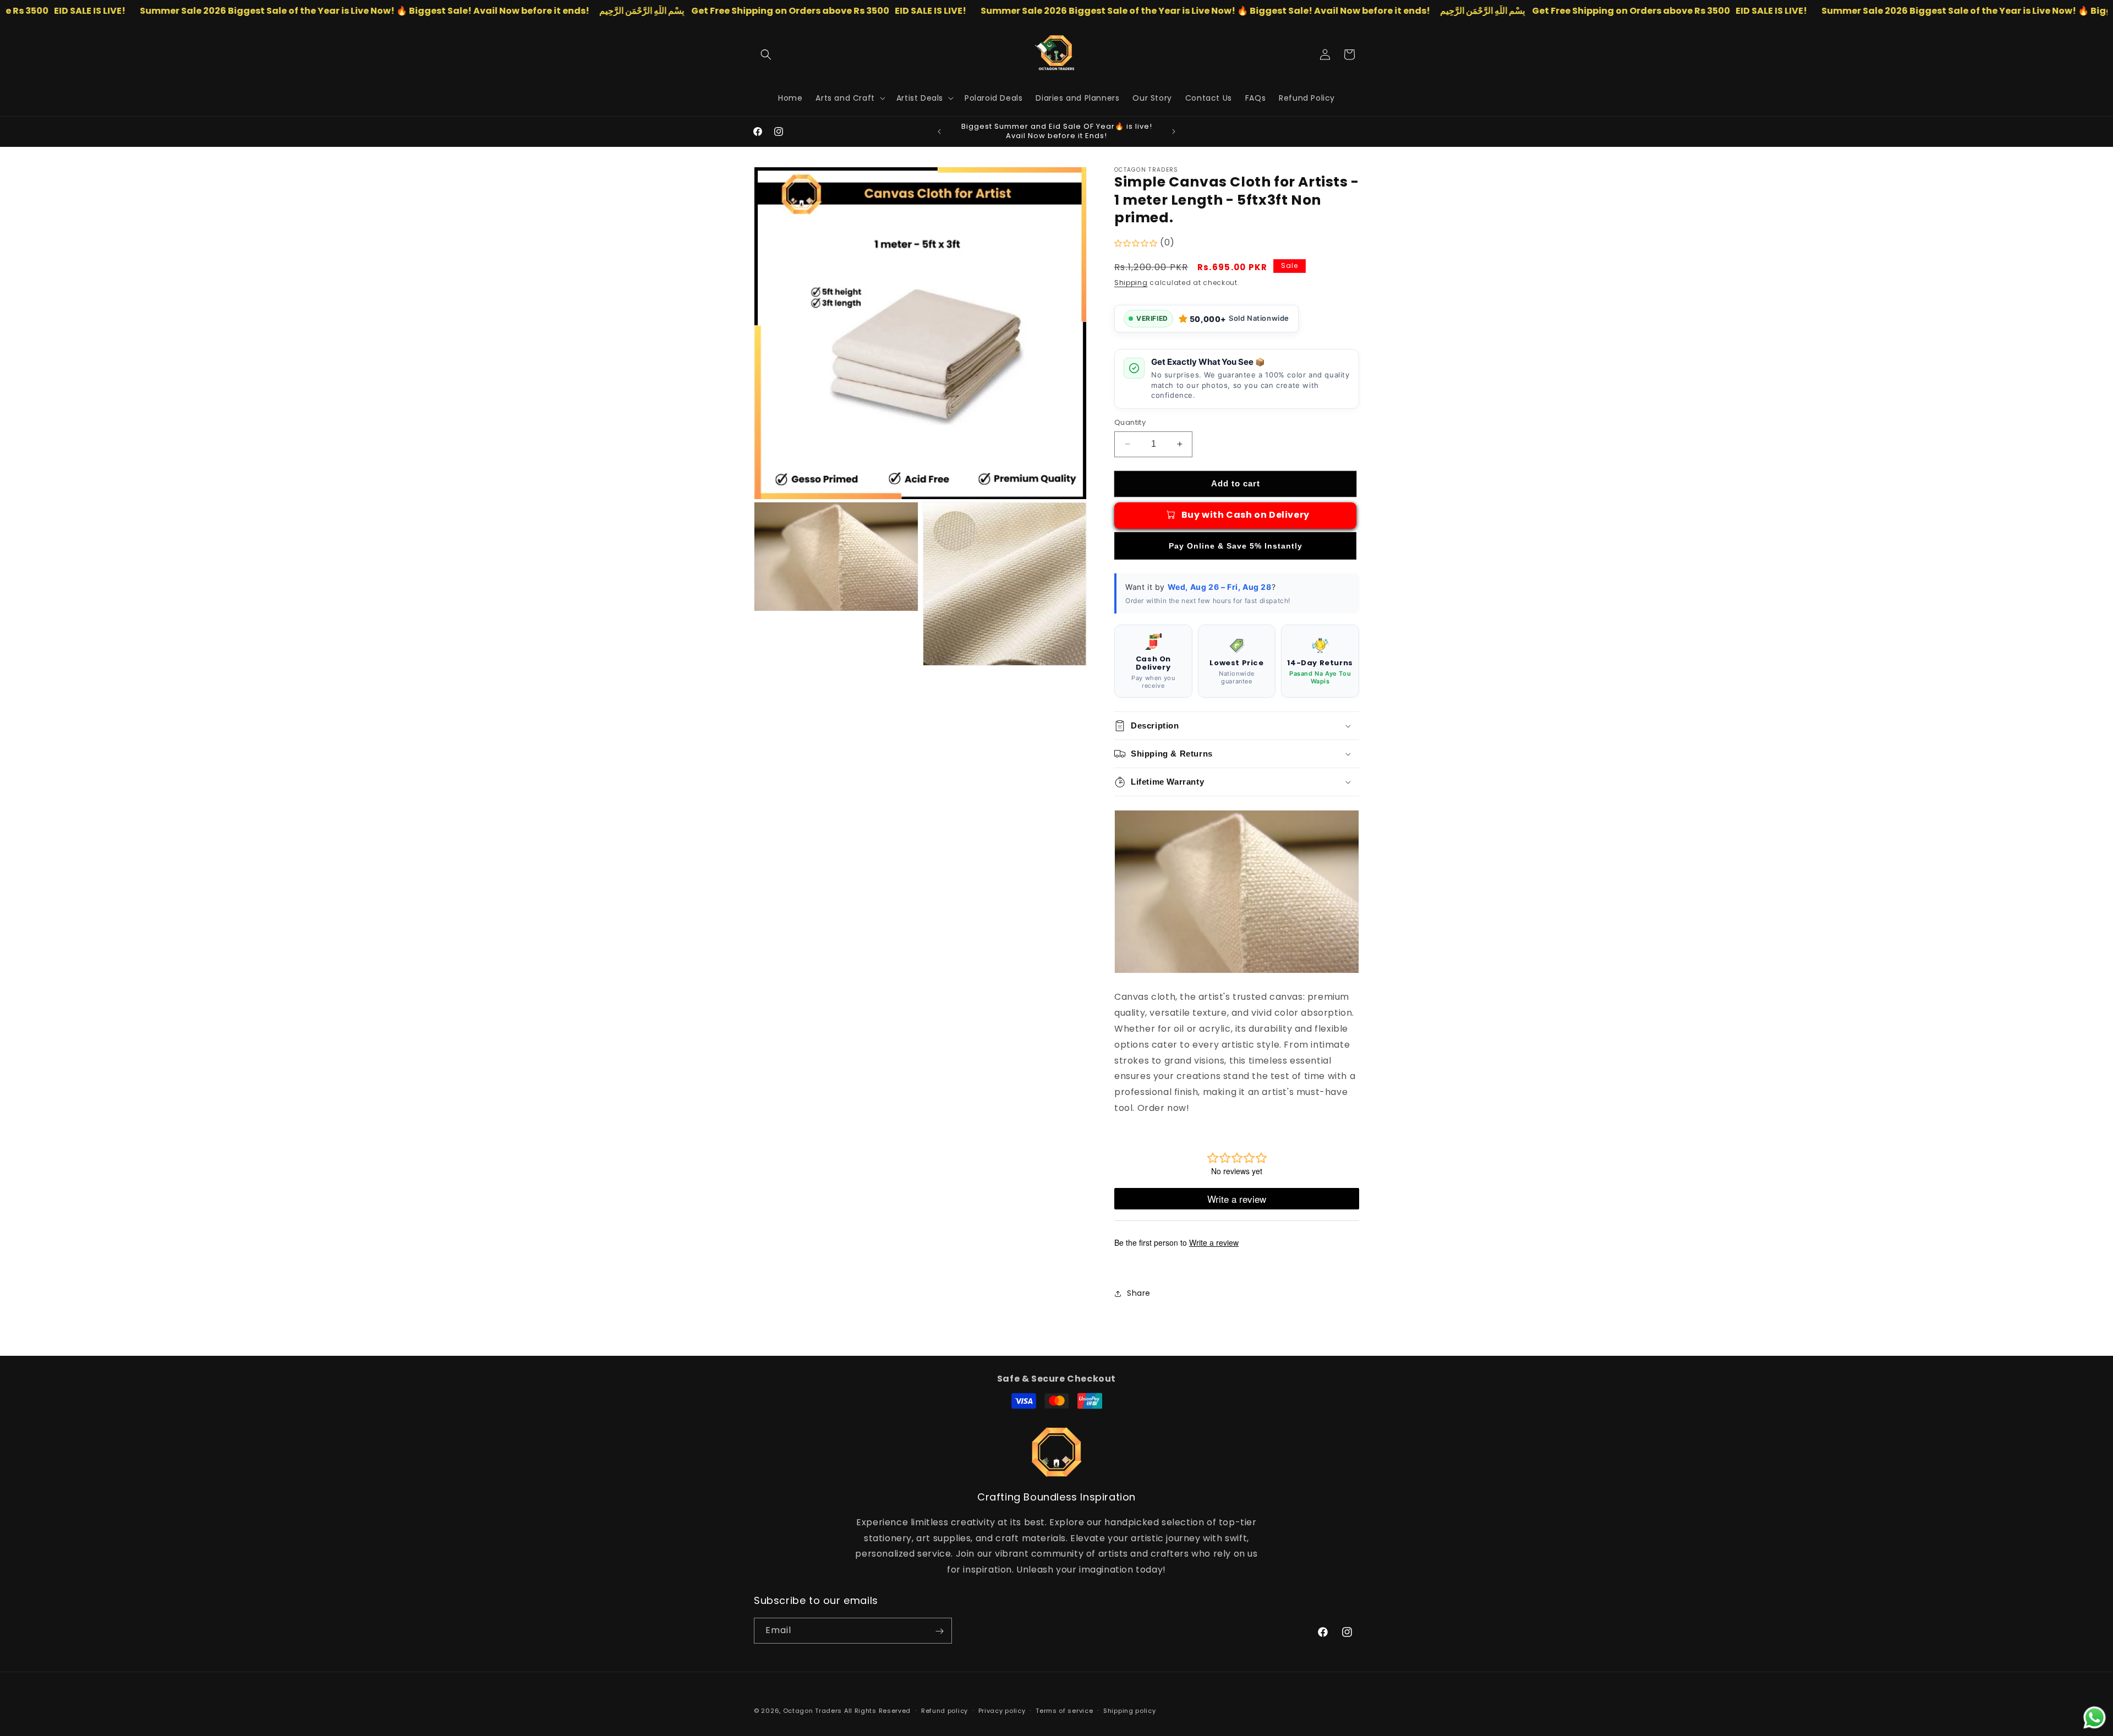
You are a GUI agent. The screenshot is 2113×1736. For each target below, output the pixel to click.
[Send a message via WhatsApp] (2095, 1718)
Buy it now (1235, 546)
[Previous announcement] (939, 132)
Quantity (1130, 422)
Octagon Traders (813, 1711)
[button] (766, 54)
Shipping (1131, 283)
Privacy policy (1002, 1710)
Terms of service (1064, 1710)
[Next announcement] (1174, 132)
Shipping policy (1130, 1710)
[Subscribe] (939, 1631)
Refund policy (945, 1710)
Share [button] (1139, 1293)
